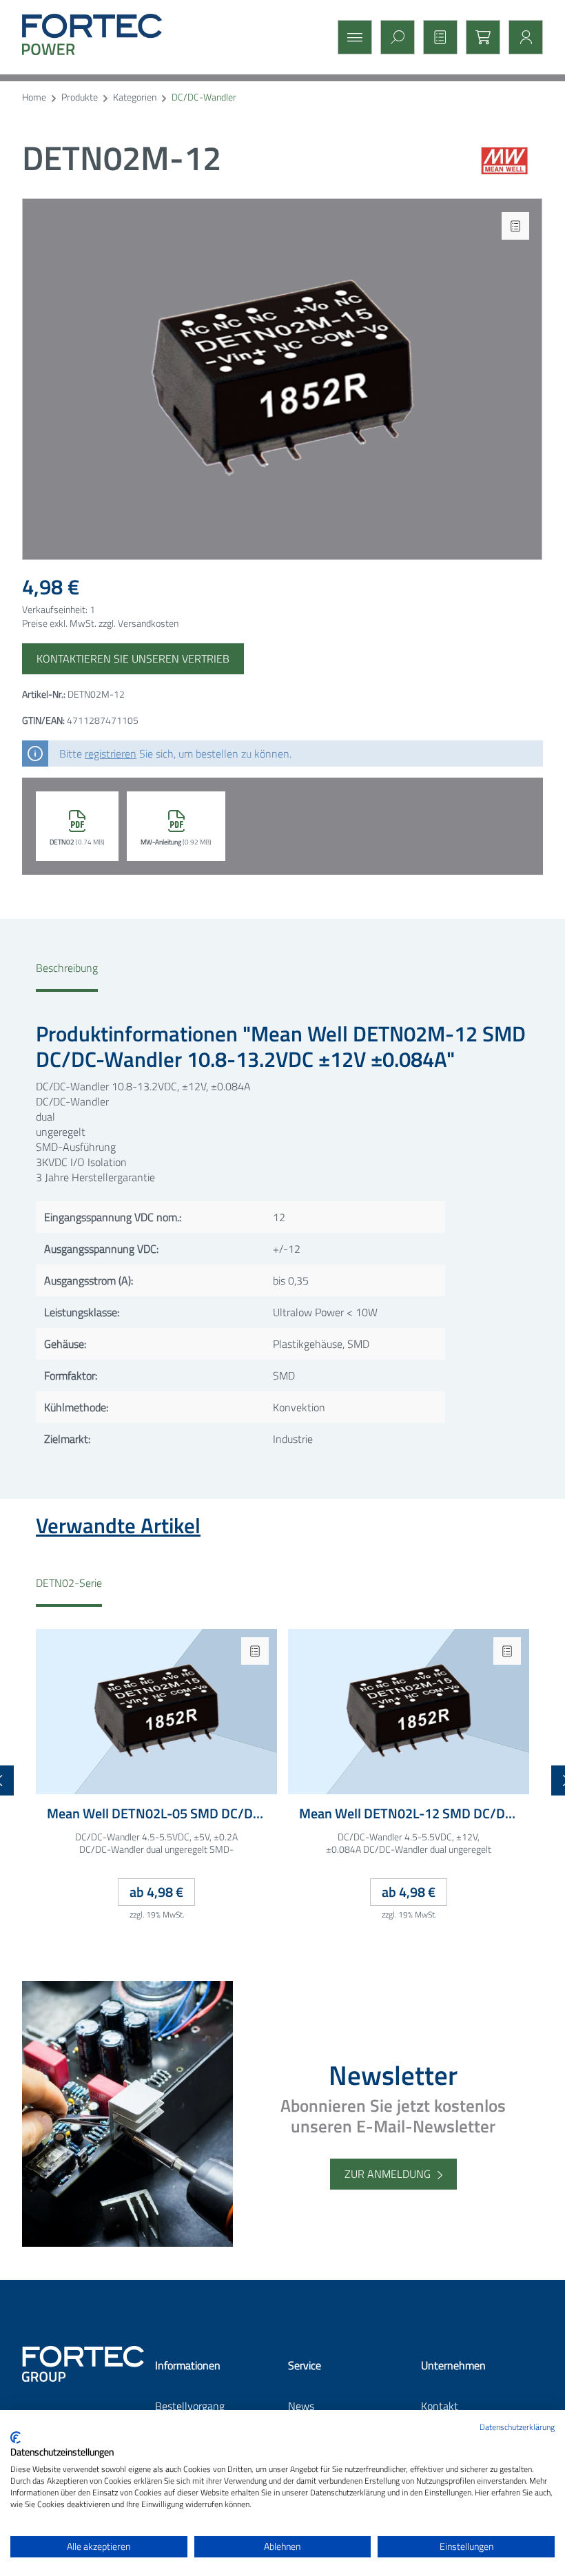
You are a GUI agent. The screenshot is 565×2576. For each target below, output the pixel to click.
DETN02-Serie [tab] (69, 1583)
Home (34, 97)
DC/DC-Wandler (204, 97)
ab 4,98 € (156, 1892)
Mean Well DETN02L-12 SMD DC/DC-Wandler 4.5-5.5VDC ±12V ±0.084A (409, 1814)
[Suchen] (393, 37)
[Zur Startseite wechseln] (105, 34)
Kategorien (135, 97)
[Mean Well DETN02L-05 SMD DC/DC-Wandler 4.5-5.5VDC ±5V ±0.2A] (156, 1712)
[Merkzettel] (436, 37)
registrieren (111, 754)
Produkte (80, 97)
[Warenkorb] (479, 37)
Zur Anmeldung (388, 2174)
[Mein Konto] (522, 37)
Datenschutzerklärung (517, 2427)
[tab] (67, 976)
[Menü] (351, 37)
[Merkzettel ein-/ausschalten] (515, 226)
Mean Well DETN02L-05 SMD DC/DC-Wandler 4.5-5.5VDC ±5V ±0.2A (156, 1814)
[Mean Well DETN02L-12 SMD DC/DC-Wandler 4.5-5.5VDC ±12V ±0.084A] (409, 1712)
